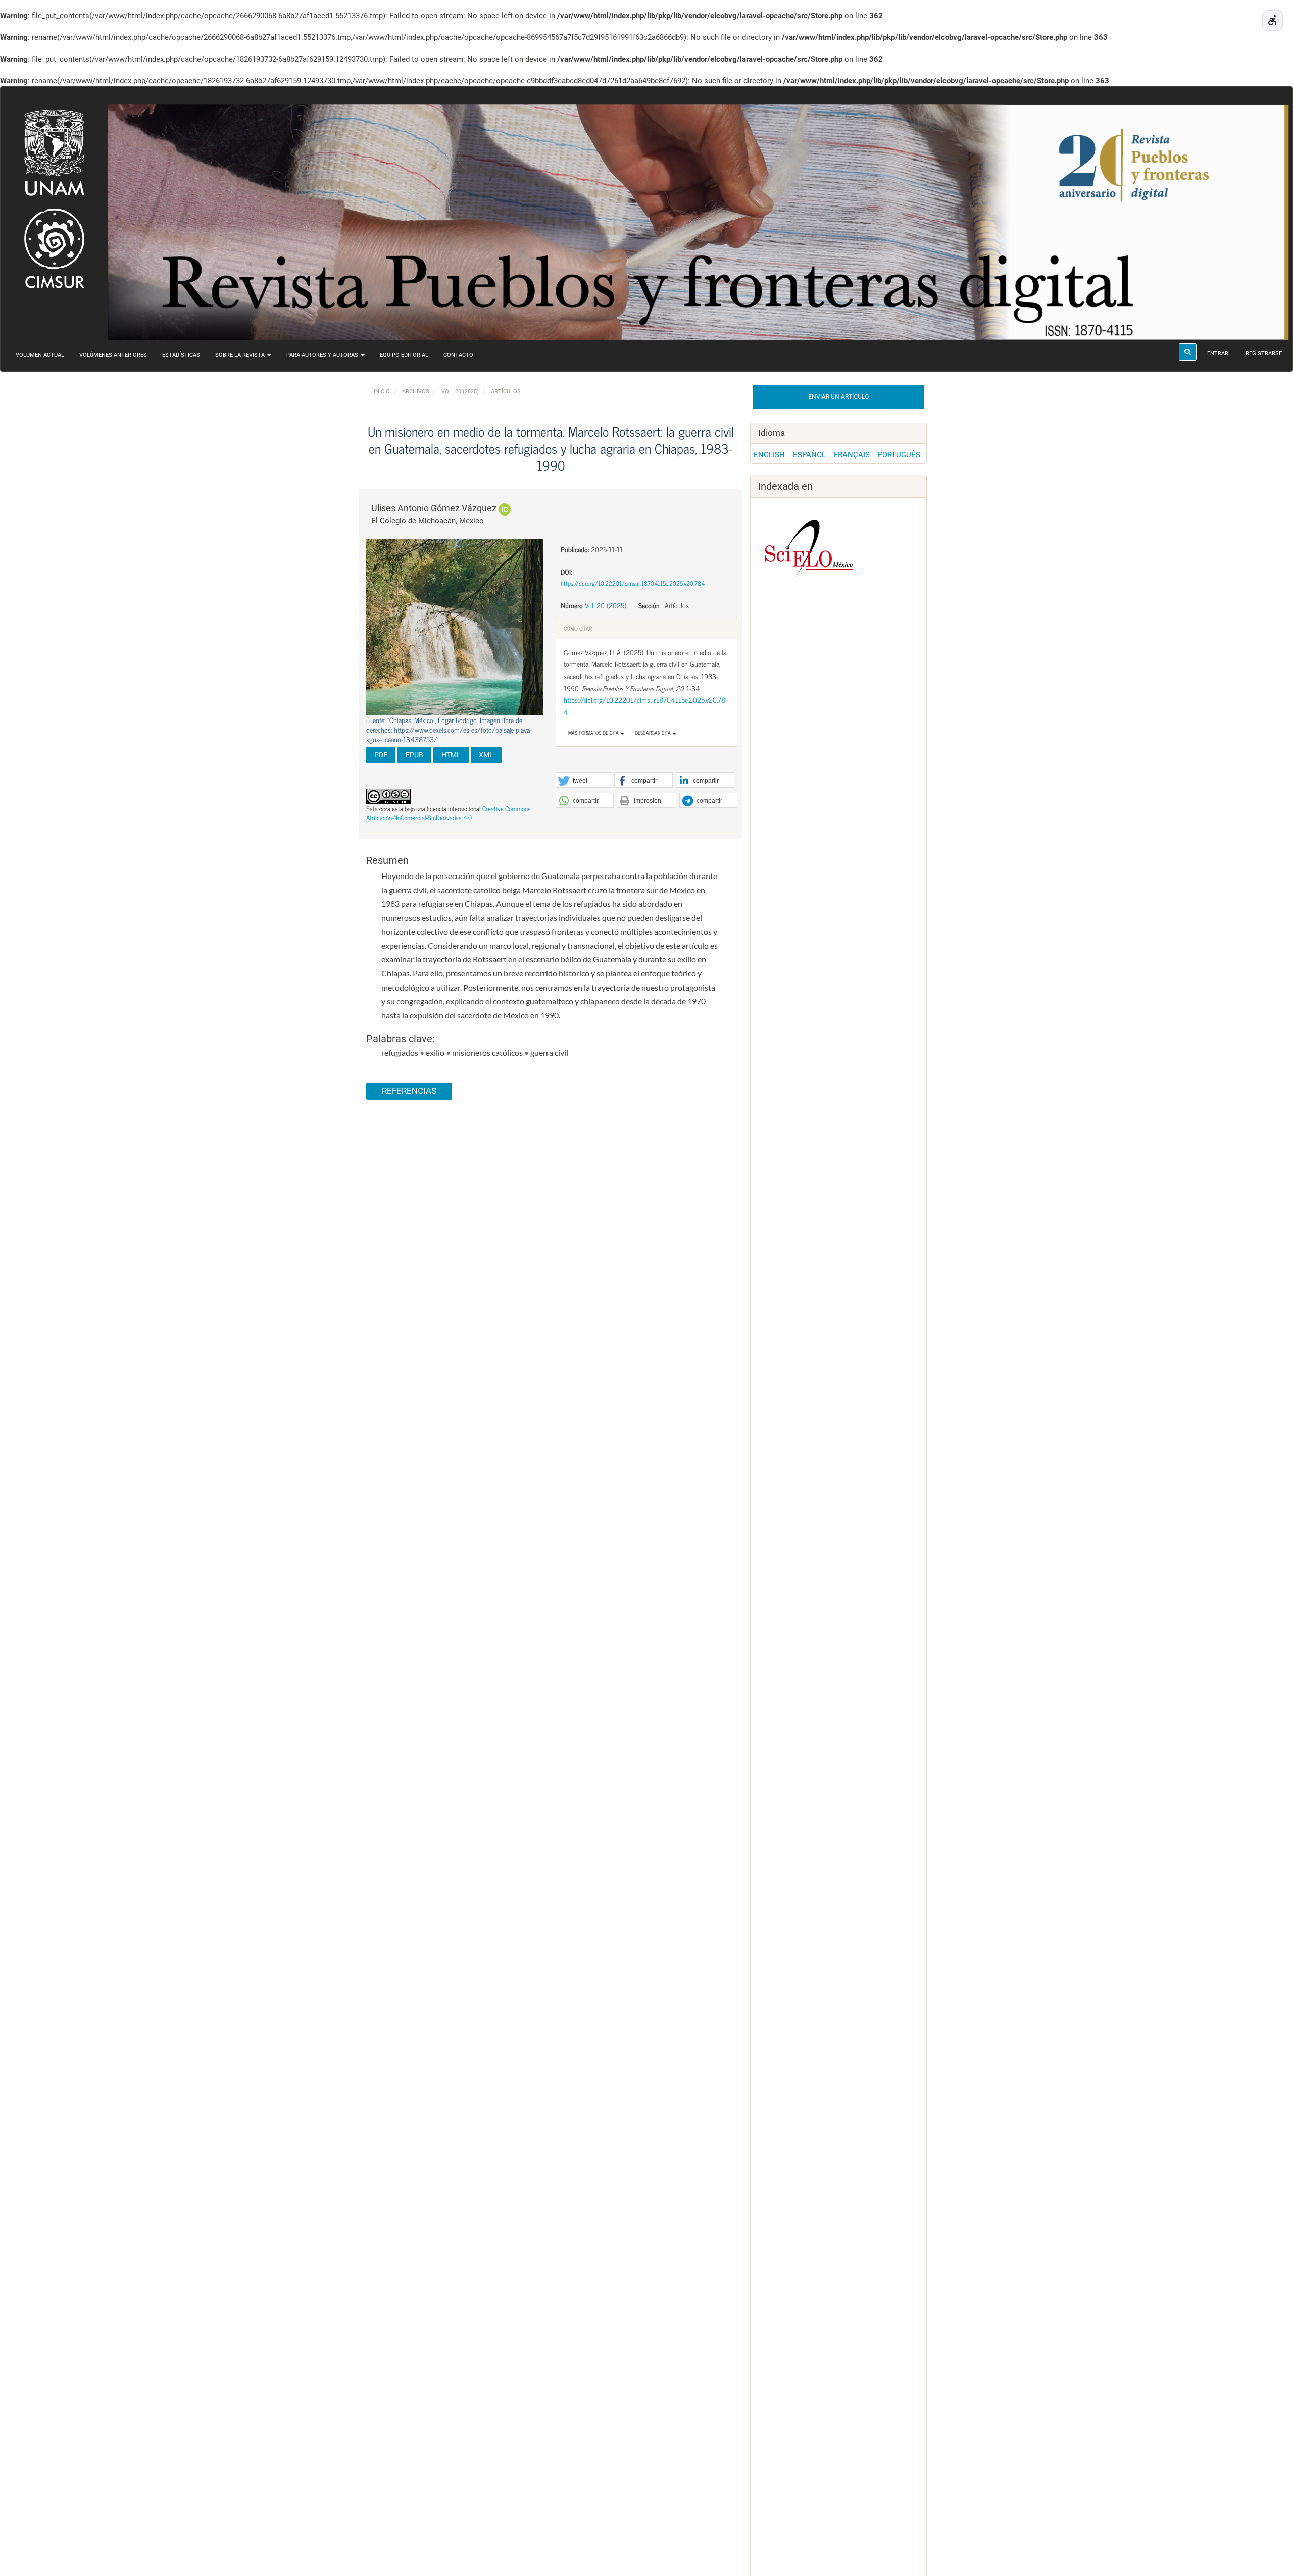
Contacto (458, 355)
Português (899, 455)
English (769, 455)
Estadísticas (181, 355)
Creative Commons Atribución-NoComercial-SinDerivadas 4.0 (449, 813)
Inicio (382, 392)
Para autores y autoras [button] (323, 355)
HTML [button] (451, 755)
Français (852, 455)
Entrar (1218, 354)
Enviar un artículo (838, 397)
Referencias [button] (409, 1091)
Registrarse (1264, 354)
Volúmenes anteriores (113, 355)
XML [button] (486, 755)
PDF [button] (381, 755)
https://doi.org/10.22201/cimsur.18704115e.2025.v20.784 (633, 583)
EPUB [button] (414, 755)
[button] (583, 781)
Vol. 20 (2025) (460, 392)
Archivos (416, 392)
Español (809, 455)
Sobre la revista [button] (241, 355)
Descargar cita (654, 732)
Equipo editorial (404, 355)
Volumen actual (40, 355)
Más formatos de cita (594, 732)
